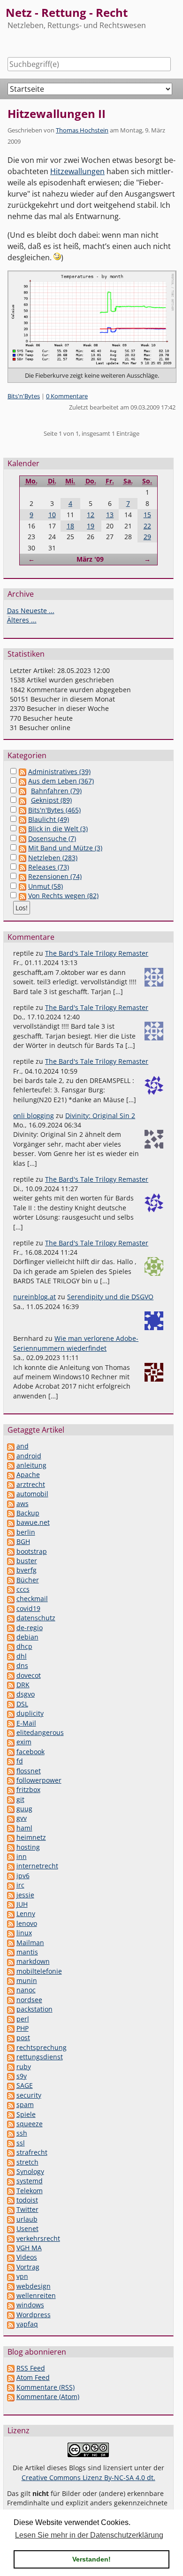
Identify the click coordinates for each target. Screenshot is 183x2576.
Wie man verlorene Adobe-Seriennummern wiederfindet (76, 1343)
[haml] (11, 1828)
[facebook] (11, 1752)
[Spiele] (11, 2114)
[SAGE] (11, 2085)
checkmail (32, 1599)
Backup (28, 1513)
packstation (34, 2009)
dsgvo (26, 1694)
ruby (24, 2067)
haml (24, 1828)
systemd (30, 2181)
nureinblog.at (34, 1297)
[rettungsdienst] (11, 2057)
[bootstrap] (11, 1551)
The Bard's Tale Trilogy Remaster (97, 953)
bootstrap (32, 1551)
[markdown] (11, 1961)
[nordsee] (11, 2000)
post (23, 2038)
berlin (26, 1532)
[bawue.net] (11, 1522)
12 (91, 515)
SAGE (25, 2085)
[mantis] (11, 1952)
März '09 (90, 559)
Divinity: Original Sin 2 (100, 1116)
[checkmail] (11, 1599)
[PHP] (11, 2028)
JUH (22, 1904)
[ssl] (11, 2143)
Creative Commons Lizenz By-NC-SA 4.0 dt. (88, 2477)
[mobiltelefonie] (11, 1971)
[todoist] (11, 2200)
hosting (28, 1847)
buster (27, 1561)
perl (23, 2019)
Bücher (28, 1580)
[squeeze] (11, 2124)
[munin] (11, 1980)
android (29, 1456)
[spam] (11, 2104)
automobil (32, 1494)
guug (24, 1809)
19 (91, 526)
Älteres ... (22, 620)
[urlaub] (11, 2219)
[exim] (11, 1742)
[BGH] (11, 1541)
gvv (22, 1818)
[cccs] (11, 1589)
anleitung (31, 1465)
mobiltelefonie (39, 1971)
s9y (22, 2076)
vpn (22, 2276)
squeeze (30, 2124)
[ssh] (11, 2133)
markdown (33, 1961)
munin (27, 1980)
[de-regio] (11, 1628)
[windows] (11, 2305)
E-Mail (26, 1723)
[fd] (11, 1761)
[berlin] (11, 1532)
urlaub (27, 2219)
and (23, 1446)
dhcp (24, 1646)
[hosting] (11, 1847)
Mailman (30, 1943)
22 (147, 526)
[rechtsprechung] (11, 2047)
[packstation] (11, 2009)
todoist (27, 2200)
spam (25, 2104)
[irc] (11, 1885)
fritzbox (28, 1789)
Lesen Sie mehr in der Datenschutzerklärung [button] (89, 2535)
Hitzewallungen (77, 171)
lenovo (27, 1923)
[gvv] (11, 1818)
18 (70, 526)
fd (20, 1761)
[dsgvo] (11, 1694)
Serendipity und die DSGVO (110, 1297)
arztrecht (31, 1484)
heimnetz (31, 1837)
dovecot (29, 1675)
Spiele (26, 2114)
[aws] (11, 1504)
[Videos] (11, 2257)
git (20, 1799)
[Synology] (11, 2171)
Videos (27, 2257)
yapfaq (27, 2324)
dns (22, 1665)
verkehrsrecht (38, 2238)
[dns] (11, 1665)
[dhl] (11, 1656)
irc (20, 1885)
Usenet (27, 2228)
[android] (11, 1456)
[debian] (11, 1637)
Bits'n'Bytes (24, 396)
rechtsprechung (42, 2047)
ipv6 (23, 1876)
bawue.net (33, 1522)
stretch (27, 2162)
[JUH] (11, 1904)
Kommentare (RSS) (46, 2387)
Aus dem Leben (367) (61, 781)
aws (23, 1504)
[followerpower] (11, 1780)
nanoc (26, 1990)
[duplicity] (11, 1713)
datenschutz (36, 1618)
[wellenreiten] (11, 2295)
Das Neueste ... (31, 611)
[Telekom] (11, 2191)
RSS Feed (31, 2368)
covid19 (28, 1608)
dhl (22, 1656)
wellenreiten (36, 2295)
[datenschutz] (11, 1618)
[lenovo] (11, 1923)
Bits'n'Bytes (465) (54, 810)
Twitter (27, 2209)
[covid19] (11, 1608)
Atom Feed (33, 2377)
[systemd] (11, 2181)
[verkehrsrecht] (11, 2238)
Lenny (26, 1914)
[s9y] (11, 2076)
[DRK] (11, 1685)
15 (147, 515)
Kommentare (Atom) (48, 2397)
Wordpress (34, 2315)
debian (27, 1637)
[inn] (11, 1856)
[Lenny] (11, 1914)
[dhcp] (11, 1646)
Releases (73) (49, 867)
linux (24, 1933)
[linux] (11, 1933)
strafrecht (32, 2152)
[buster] (11, 1561)
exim (24, 1742)
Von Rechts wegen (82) (63, 896)
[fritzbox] (11, 1789)
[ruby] (11, 2067)
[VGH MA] (11, 2248)
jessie (25, 1895)
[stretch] (11, 2162)
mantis (27, 1952)
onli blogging (34, 1116)
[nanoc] (11, 1990)
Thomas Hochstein (82, 130)
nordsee (29, 2000)
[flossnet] (11, 1771)
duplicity (30, 1713)
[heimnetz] (11, 1837)
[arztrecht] (11, 1484)
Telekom (30, 2191)
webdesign (34, 2286)
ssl (21, 2143)
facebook (30, 1752)
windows (30, 2305)
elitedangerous (40, 1732)
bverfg (27, 1570)
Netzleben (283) (53, 858)
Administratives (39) (59, 772)
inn (22, 1856)
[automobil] (11, 1494)
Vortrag (28, 2267)
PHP (23, 2028)
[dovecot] (11, 1675)
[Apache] (11, 1475)
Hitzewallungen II (57, 113)
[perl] (11, 2019)
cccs (23, 1589)
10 (52, 515)
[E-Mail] (11, 1723)
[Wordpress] (11, 2315)
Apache (28, 1475)
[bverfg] (11, 1570)
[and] (11, 1446)
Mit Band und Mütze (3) (65, 848)
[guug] (11, 1809)
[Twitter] (11, 2209)
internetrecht (37, 1866)
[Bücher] (11, 1580)
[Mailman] (11, 1943)
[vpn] (11, 2276)
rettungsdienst (40, 2057)
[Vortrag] (11, 2267)
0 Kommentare (67, 396)
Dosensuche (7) (52, 838)
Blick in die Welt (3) (58, 829)
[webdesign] (11, 2286)
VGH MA (29, 2248)
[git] (11, 1799)
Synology (30, 2171)
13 (110, 515)
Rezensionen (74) (55, 876)
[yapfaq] (11, 2324)
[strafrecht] (11, 2152)
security (29, 2095)
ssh (22, 2133)
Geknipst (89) (51, 800)
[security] (11, 2095)
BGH (23, 1541)
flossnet (29, 1771)
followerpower (39, 1780)
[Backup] (11, 1513)
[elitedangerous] (11, 1732)
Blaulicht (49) (49, 819)
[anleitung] (11, 1465)
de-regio (30, 1628)
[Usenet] (11, 2228)
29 (147, 537)
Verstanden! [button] (91, 2559)
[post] (11, 2038)
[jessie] (11, 1895)
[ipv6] (11, 1876)
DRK (23, 1685)
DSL (22, 1704)
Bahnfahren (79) (56, 791)
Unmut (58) (46, 886)
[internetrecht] (11, 1866)
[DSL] (11, 1704)
